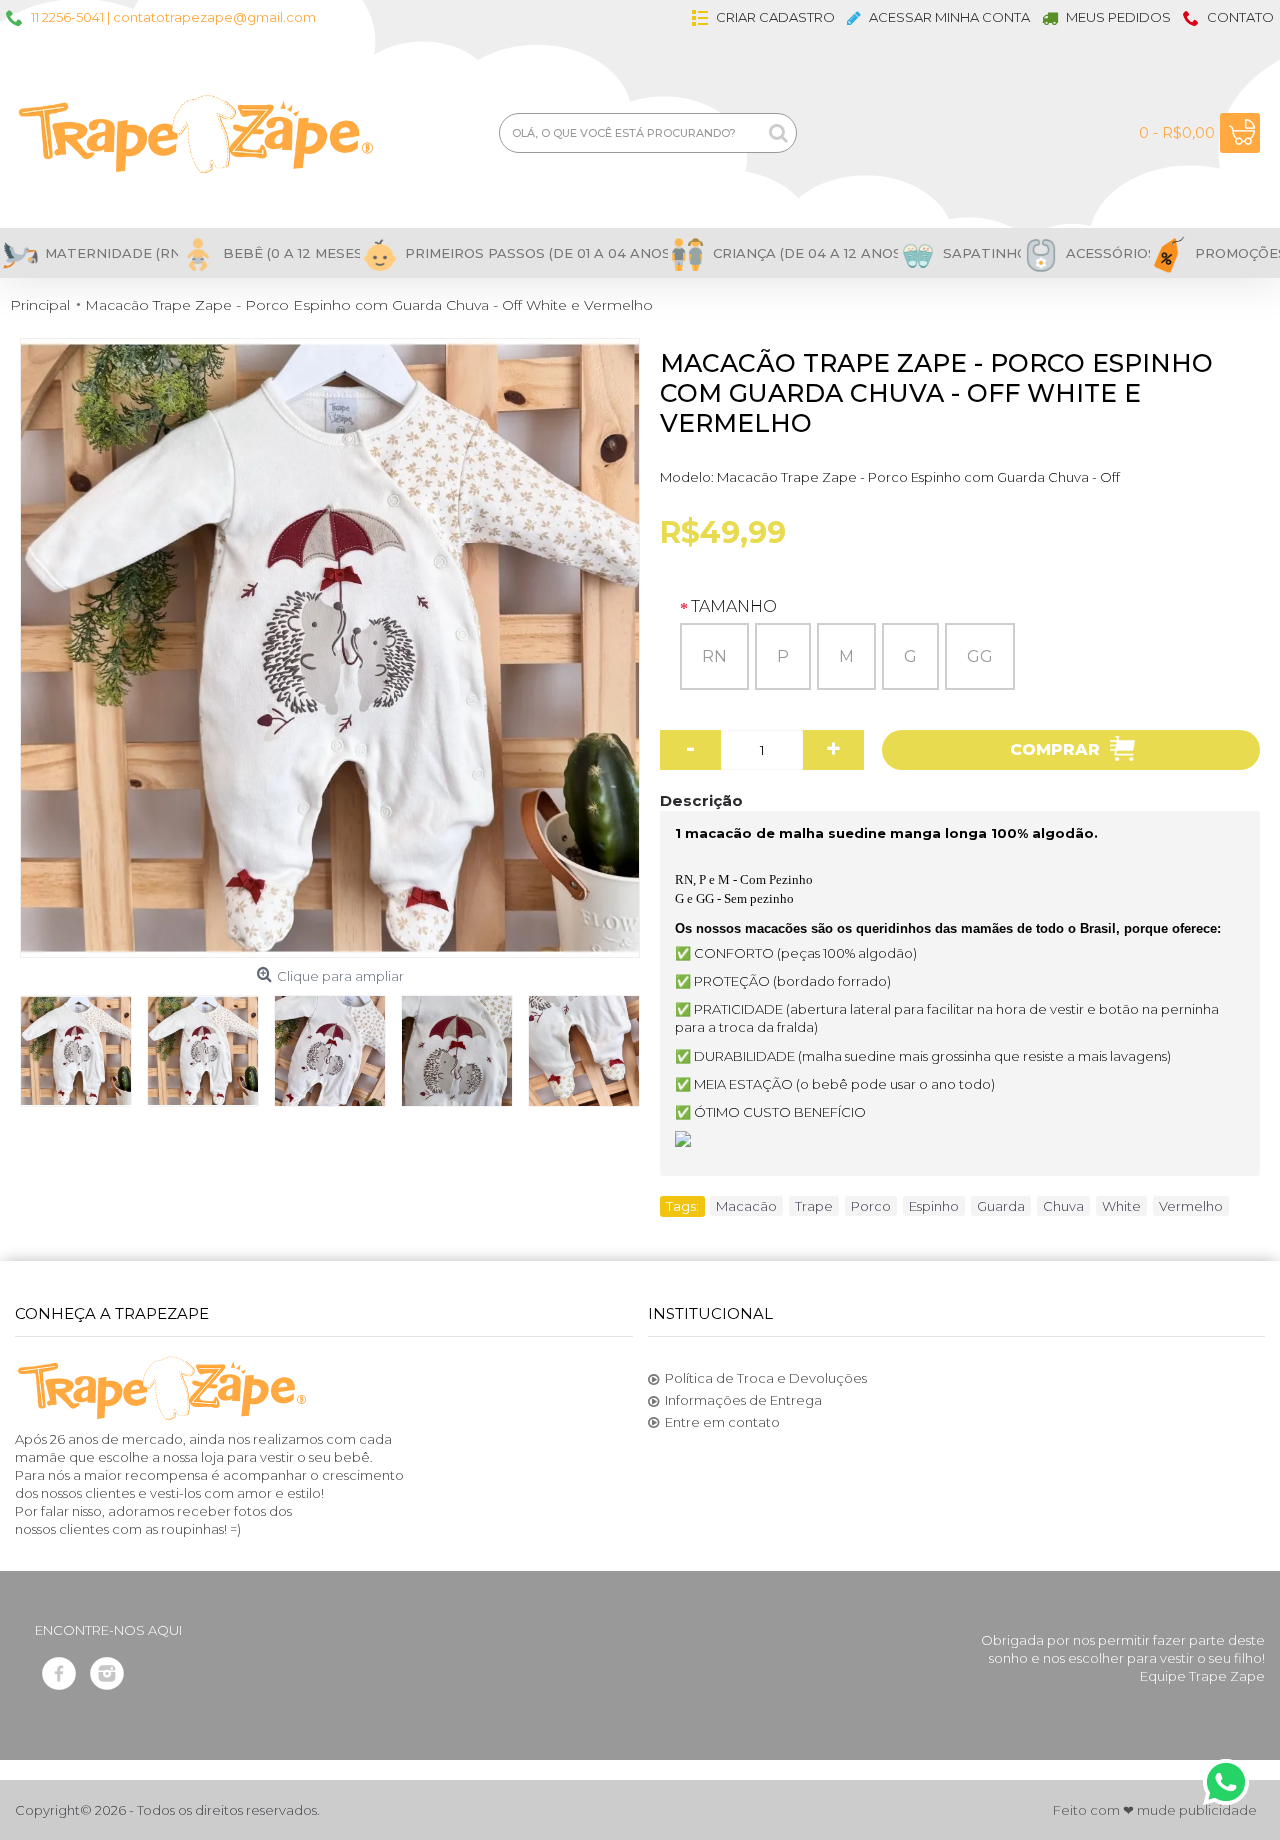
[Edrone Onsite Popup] (640, 920)
